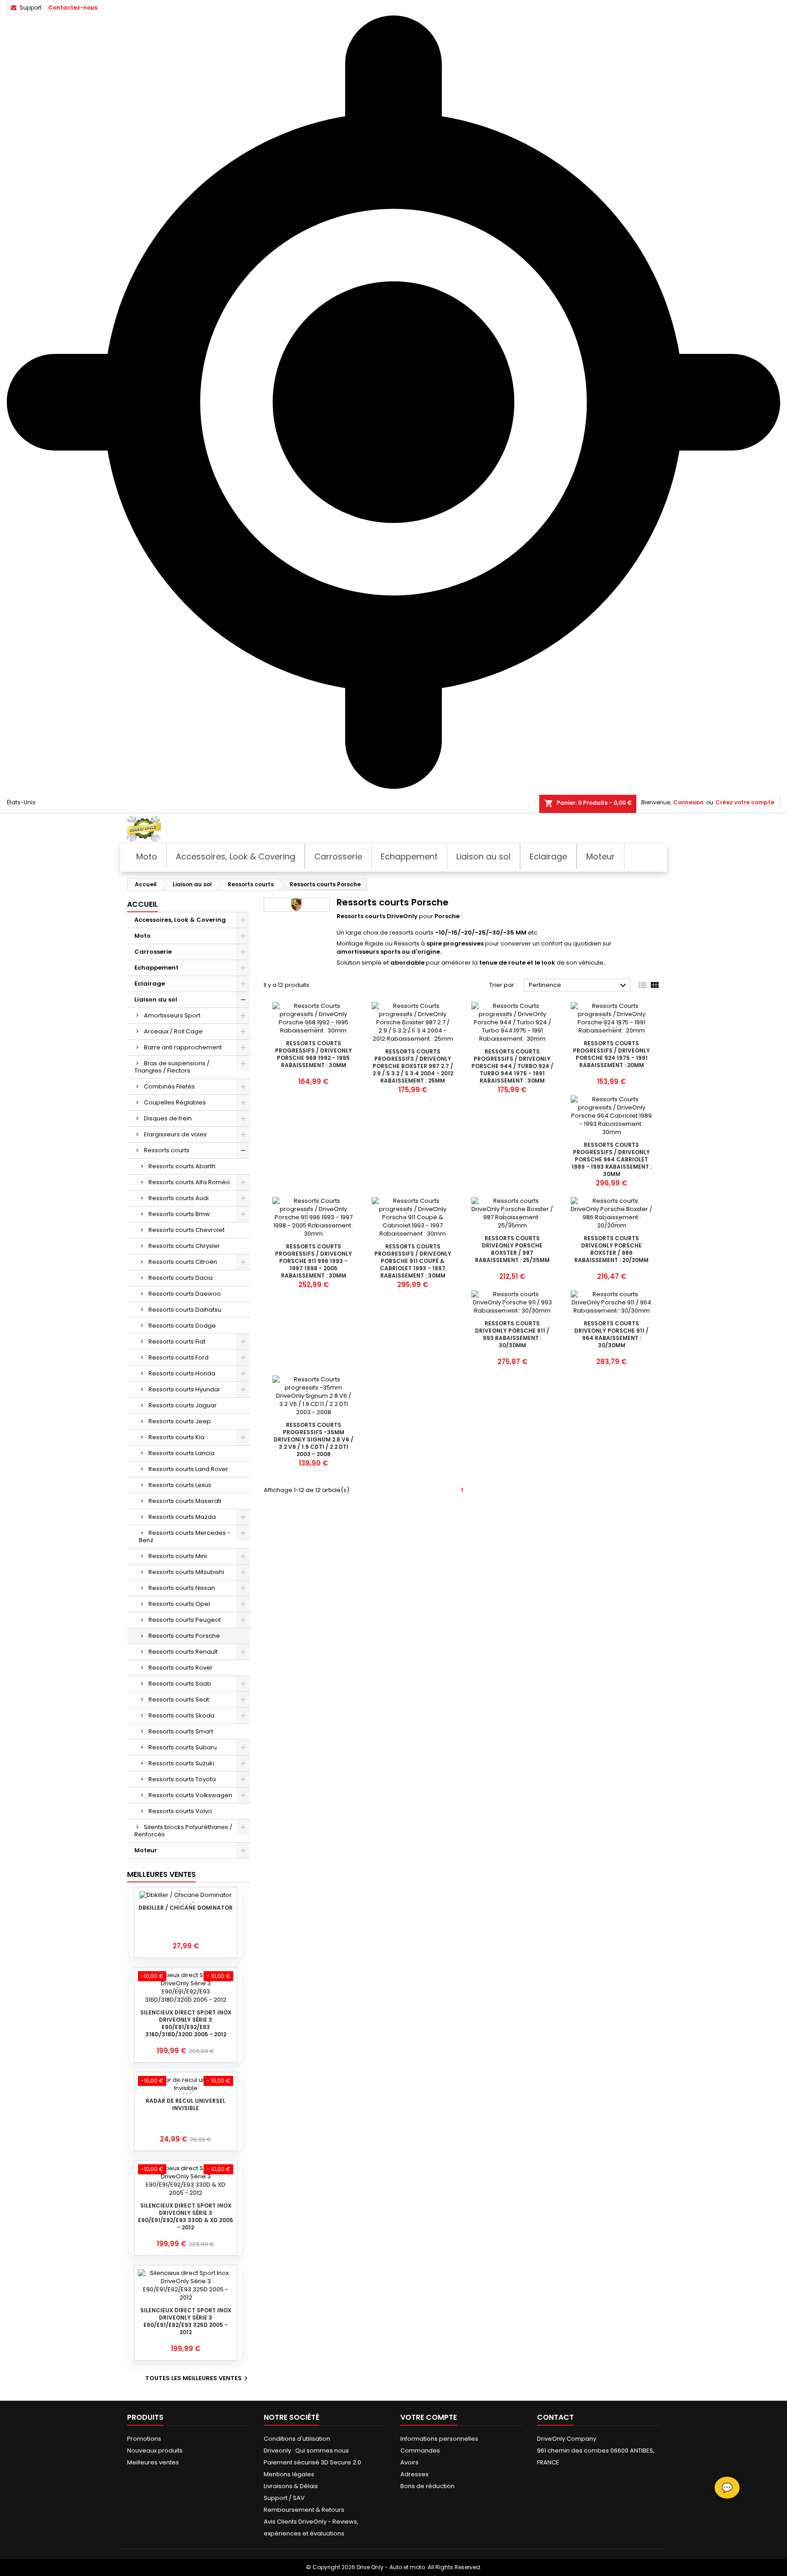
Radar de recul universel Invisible (186, 2104)
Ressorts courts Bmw (179, 1214)
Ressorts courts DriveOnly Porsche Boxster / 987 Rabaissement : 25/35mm (512, 1249)
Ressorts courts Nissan (182, 1588)
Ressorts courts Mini (178, 1556)
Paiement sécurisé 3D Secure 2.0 (312, 2462)
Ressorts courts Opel (179, 1604)
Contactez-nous (73, 8)
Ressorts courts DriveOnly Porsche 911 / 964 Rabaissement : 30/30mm (611, 1334)
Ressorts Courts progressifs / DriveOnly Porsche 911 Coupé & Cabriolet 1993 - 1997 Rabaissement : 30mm (413, 1261)
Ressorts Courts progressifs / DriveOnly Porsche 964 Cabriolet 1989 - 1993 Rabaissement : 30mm (612, 1159)
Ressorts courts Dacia (181, 1278)
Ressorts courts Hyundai (184, 1389)
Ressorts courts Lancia (181, 1453)
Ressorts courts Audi (179, 1198)
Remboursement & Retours (304, 2510)
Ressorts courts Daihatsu (185, 1310)
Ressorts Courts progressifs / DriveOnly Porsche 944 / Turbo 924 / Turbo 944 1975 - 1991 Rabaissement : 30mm (512, 1066)
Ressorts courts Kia (176, 1437)
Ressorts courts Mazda (182, 1517)
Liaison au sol (156, 999)
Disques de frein (168, 1118)
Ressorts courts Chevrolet (187, 1230)
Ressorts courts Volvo (180, 1811)
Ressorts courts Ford (179, 1357)
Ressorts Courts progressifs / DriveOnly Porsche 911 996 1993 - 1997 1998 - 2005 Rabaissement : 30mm (314, 1261)
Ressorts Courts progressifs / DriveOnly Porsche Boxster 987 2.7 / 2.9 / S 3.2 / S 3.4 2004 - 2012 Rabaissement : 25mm (413, 1066)
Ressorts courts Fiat (177, 1342)
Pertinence (579, 986)
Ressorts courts (167, 1150)
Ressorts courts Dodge (182, 1326)
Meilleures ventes (153, 2462)
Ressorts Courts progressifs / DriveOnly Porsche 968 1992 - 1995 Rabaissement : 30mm (314, 1054)
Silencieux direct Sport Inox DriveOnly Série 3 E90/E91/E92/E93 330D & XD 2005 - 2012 (186, 2216)
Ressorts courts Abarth (182, 1166)
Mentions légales (289, 2474)
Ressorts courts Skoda (181, 1715)
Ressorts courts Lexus (180, 1485)
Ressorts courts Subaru (183, 1747)
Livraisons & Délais (291, 2486)
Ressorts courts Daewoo (185, 1294)
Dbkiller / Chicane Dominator (186, 1908)
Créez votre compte (745, 802)
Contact (555, 2417)
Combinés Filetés (169, 1086)
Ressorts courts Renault (183, 1652)
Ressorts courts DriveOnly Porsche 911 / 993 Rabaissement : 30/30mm (512, 1334)
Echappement (156, 968)
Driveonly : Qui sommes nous (306, 2451)
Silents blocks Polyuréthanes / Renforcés (183, 1831)
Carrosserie (153, 952)
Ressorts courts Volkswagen (190, 1795)
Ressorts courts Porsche (184, 1636)
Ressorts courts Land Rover (188, 1469)
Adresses (414, 2474)
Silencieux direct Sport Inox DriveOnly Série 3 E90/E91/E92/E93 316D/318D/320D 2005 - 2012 (186, 2023)
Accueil (143, 904)
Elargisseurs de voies (175, 1134)
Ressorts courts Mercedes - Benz (185, 1536)
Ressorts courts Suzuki (181, 1763)
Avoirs (409, 2462)
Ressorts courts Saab (180, 1684)
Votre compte (429, 2417)
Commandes (420, 2451)
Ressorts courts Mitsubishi (186, 1572)
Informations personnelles (439, 2439)
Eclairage (150, 984)
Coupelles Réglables (175, 1102)
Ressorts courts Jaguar (183, 1405)
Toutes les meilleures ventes (198, 2378)
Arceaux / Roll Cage (173, 1031)
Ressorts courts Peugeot (185, 1620)
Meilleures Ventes (161, 1874)
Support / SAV (284, 2498)
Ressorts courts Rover (181, 1668)
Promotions (144, 2439)
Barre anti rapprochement (183, 1047)
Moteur (146, 1850)
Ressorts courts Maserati (185, 1501)
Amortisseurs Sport (172, 1015)
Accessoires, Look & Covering (180, 920)
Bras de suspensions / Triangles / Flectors (172, 1067)
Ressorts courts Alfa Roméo (189, 1182)
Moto (143, 936)
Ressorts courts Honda (182, 1373)
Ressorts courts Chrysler (184, 1246)
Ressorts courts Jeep (180, 1421)
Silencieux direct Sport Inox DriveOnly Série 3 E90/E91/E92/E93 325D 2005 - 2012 (186, 2321)
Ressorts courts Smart (181, 1731)
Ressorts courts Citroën (183, 1262)
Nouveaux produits (155, 2451)
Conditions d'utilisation (297, 2439)
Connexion (688, 802)
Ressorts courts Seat (179, 1699)
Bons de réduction (427, 2486)
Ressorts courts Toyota (182, 1779)
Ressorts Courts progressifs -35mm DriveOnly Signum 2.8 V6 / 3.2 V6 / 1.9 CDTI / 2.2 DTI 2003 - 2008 (314, 1439)
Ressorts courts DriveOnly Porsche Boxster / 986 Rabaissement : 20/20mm (611, 1249)
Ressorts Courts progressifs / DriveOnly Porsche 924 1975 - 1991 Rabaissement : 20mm (611, 1054)
